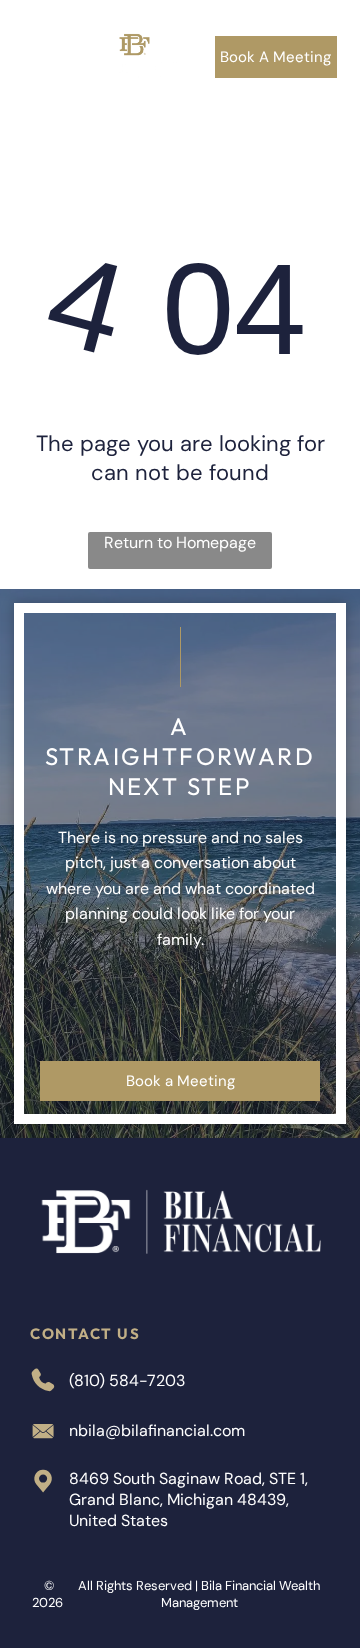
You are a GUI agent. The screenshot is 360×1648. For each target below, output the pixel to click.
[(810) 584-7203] (38, 74)
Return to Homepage (180, 542)
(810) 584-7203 (127, 1380)
